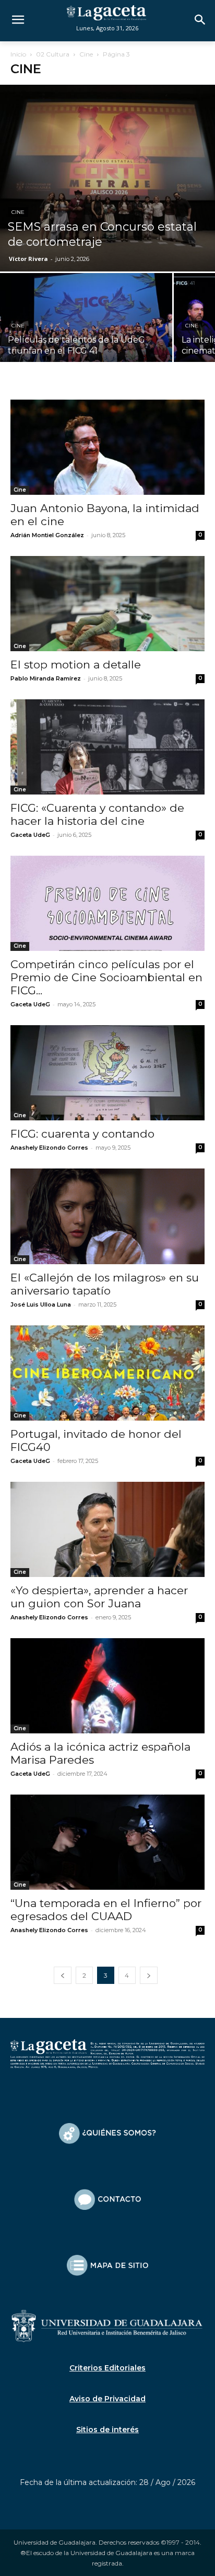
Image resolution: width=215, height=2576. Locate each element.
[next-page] (149, 1975)
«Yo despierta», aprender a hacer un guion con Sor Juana (99, 1597)
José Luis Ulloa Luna (41, 1304)
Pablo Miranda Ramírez (46, 678)
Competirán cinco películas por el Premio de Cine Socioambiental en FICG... (106, 977)
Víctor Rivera (28, 259)
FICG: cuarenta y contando (82, 1134)
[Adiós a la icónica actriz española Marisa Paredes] (107, 1686)
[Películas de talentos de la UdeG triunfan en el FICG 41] (86, 337)
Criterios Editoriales (107, 2368)
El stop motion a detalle (76, 665)
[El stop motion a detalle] (107, 604)
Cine (86, 54)
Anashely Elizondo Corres (49, 1148)
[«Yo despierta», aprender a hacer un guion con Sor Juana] (107, 1529)
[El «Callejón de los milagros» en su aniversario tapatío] (107, 1216)
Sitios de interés (107, 2430)
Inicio (18, 54)
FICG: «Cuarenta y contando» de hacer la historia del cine (97, 814)
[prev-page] (63, 1975)
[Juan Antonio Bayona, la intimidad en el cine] (107, 447)
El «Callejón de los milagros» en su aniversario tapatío (105, 1284)
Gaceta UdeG (30, 835)
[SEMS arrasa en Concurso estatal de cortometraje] (107, 178)
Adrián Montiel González (47, 535)
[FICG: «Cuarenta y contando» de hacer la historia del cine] (107, 747)
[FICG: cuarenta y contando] (107, 1073)
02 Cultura (53, 54)
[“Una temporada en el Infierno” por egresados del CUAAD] (107, 1842)
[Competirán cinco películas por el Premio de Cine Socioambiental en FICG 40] (107, 903)
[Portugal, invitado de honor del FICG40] (107, 1373)
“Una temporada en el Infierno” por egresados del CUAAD (106, 1910)
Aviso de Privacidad (107, 2399)
